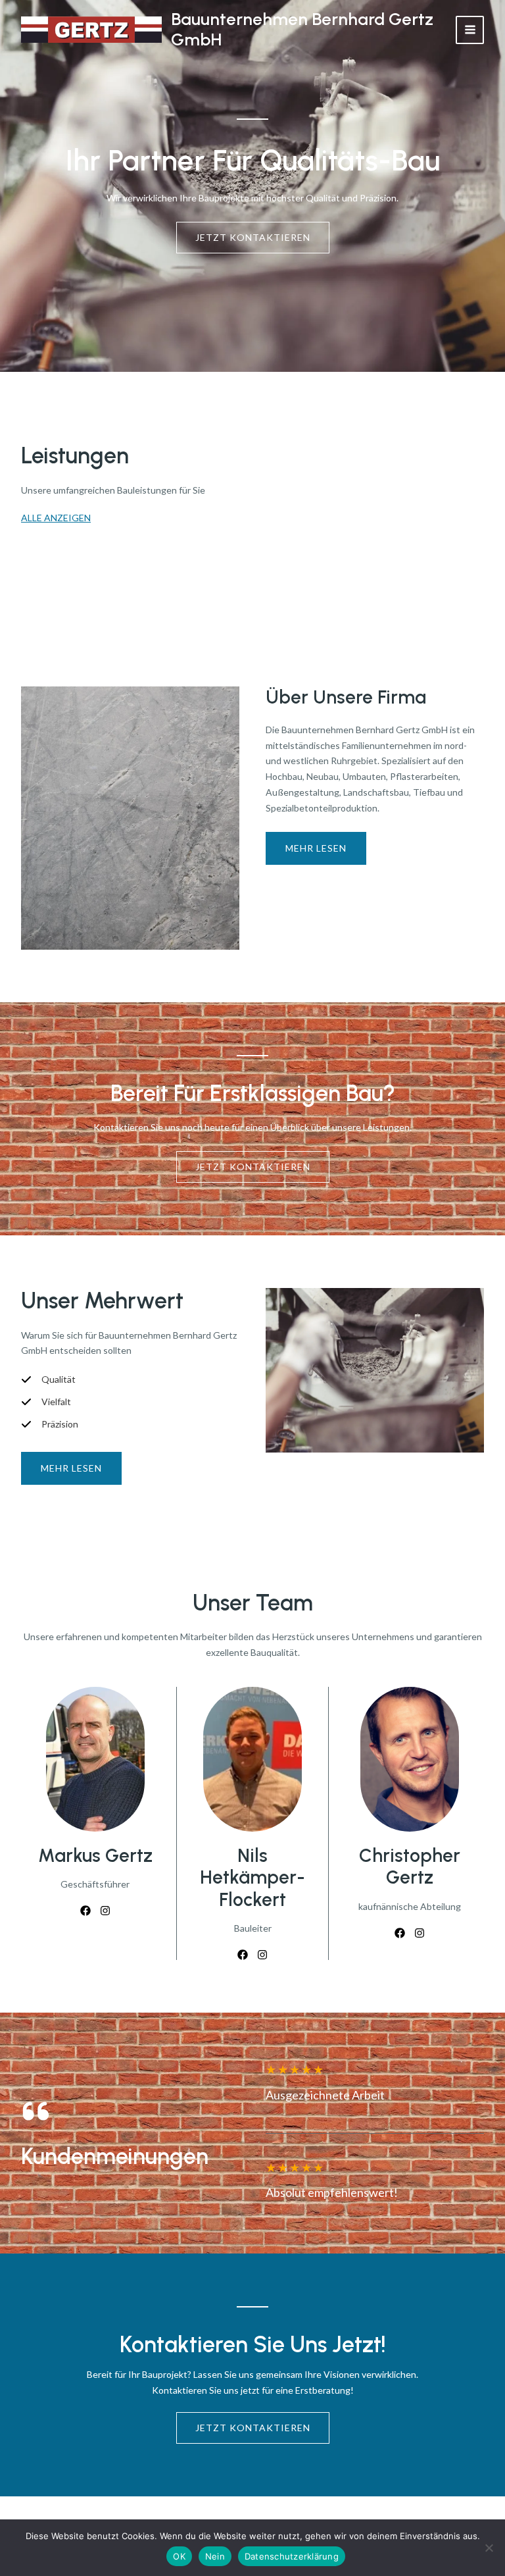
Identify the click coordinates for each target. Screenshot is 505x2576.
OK (179, 2556)
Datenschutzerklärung (292, 2556)
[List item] (85, 1911)
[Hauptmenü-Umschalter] (470, 30)
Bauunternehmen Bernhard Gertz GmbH (302, 29)
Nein (215, 2556)
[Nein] (489, 2548)
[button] (71, 1468)
